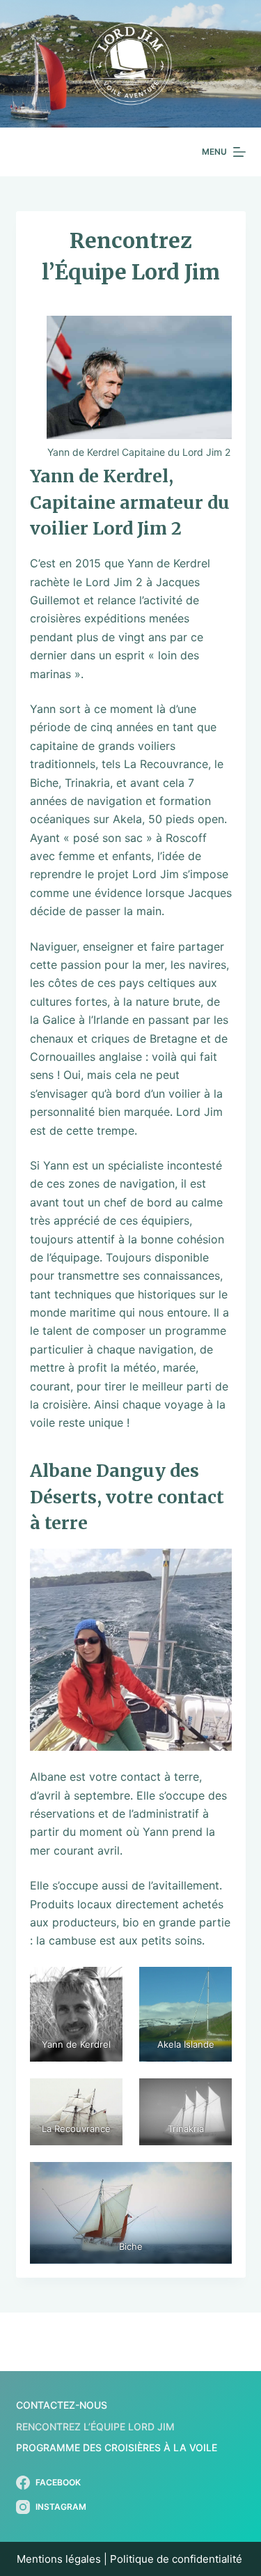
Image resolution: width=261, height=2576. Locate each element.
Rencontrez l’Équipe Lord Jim (95, 2426)
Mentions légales (59, 2559)
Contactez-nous (62, 2405)
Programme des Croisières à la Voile (117, 2447)
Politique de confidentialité (177, 2559)
